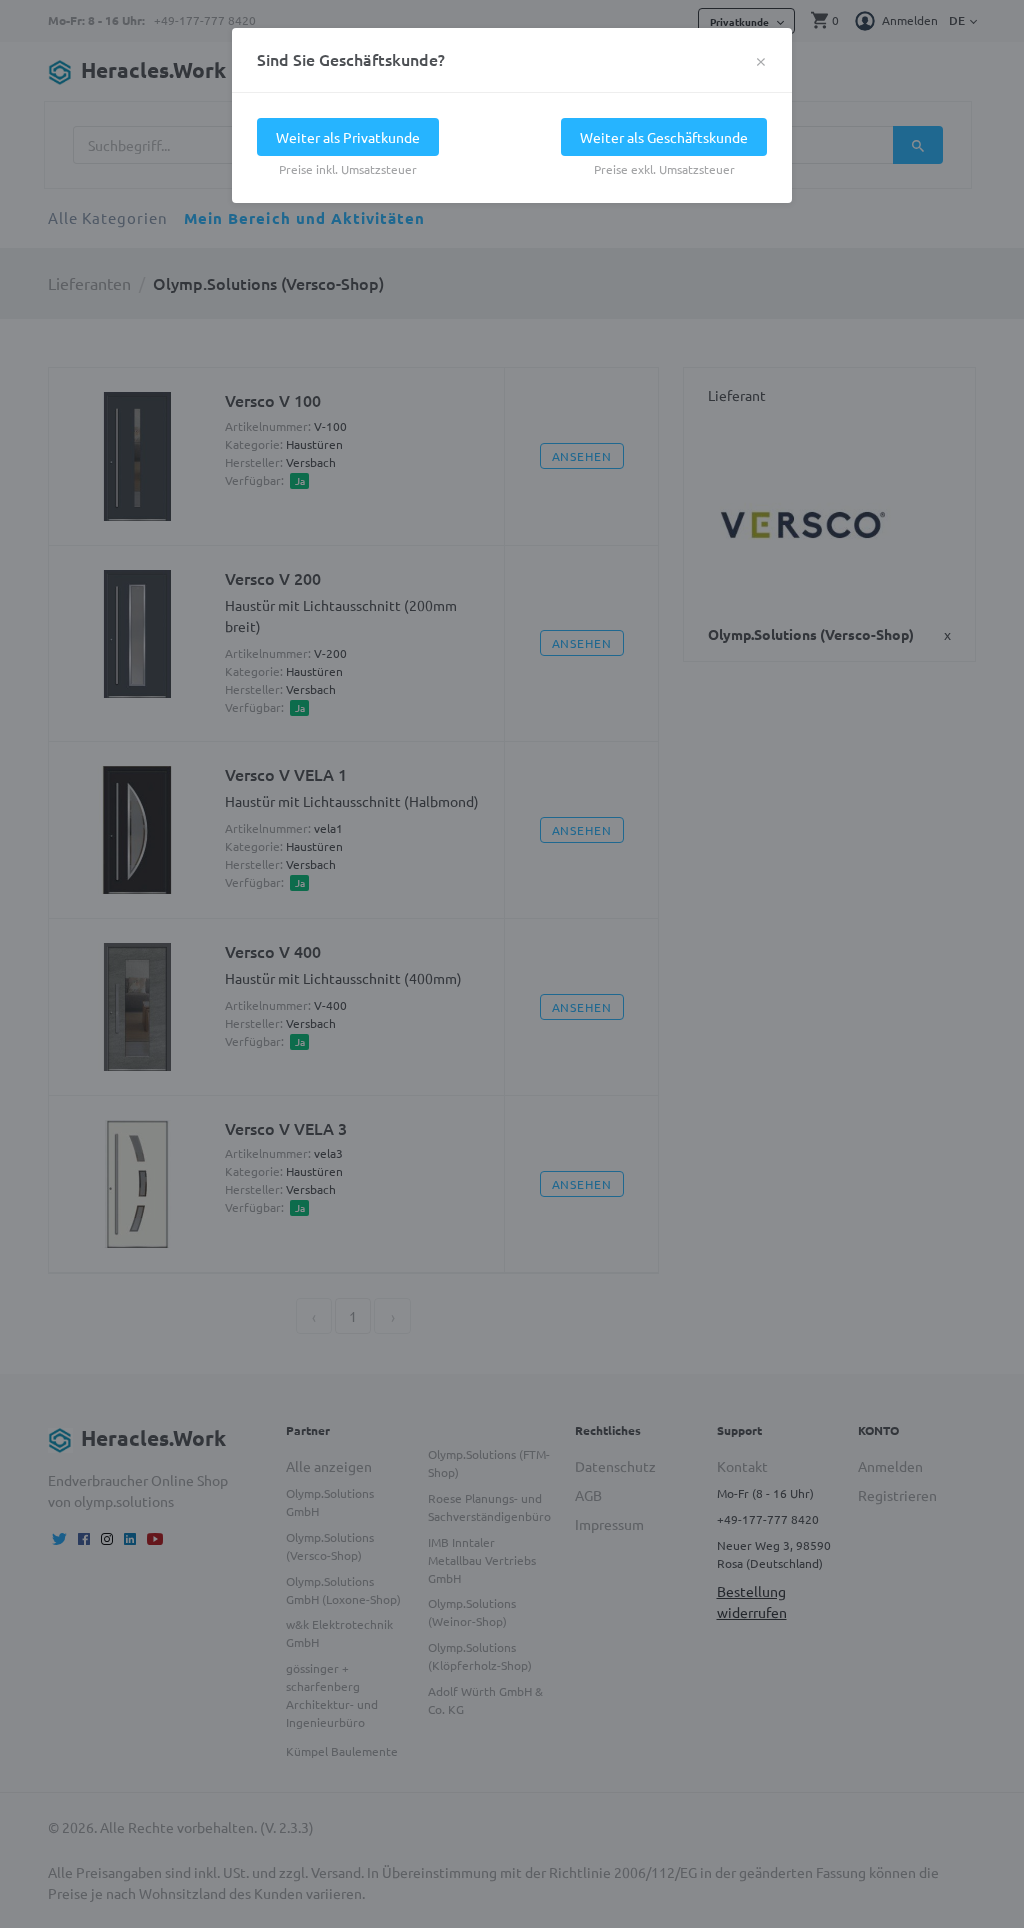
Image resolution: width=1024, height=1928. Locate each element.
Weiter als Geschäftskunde (664, 137)
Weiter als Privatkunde (348, 137)
